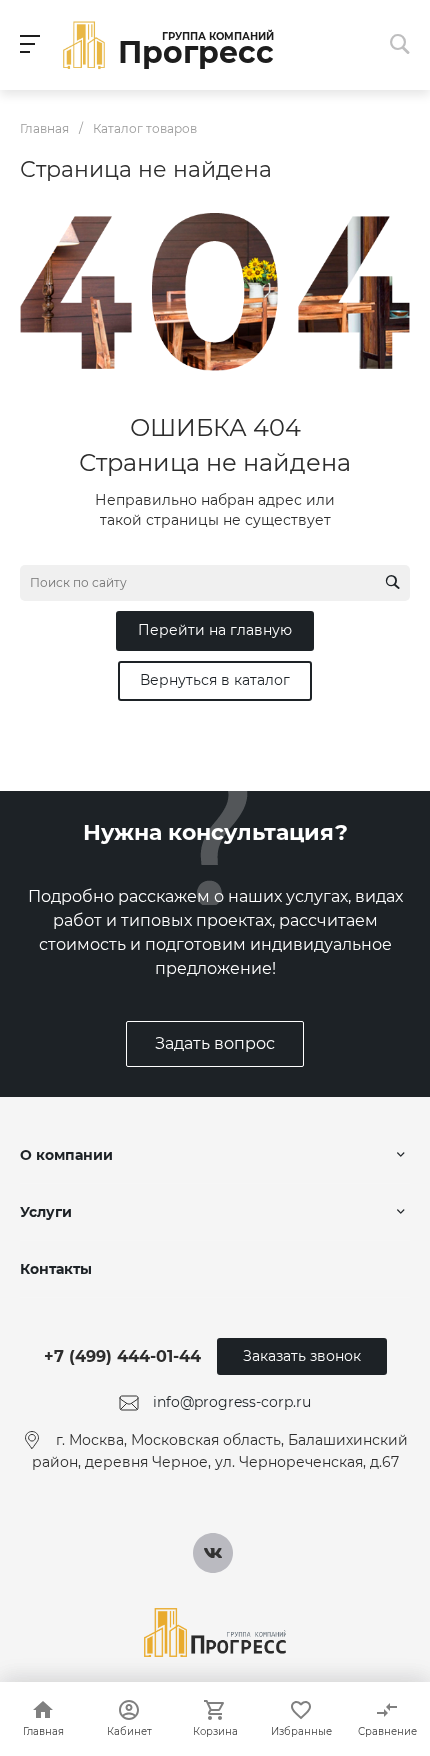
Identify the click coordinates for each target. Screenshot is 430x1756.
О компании (66, 1155)
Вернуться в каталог (215, 680)
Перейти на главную (215, 630)
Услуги (46, 1212)
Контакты (56, 1269)
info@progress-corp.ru (232, 1402)
